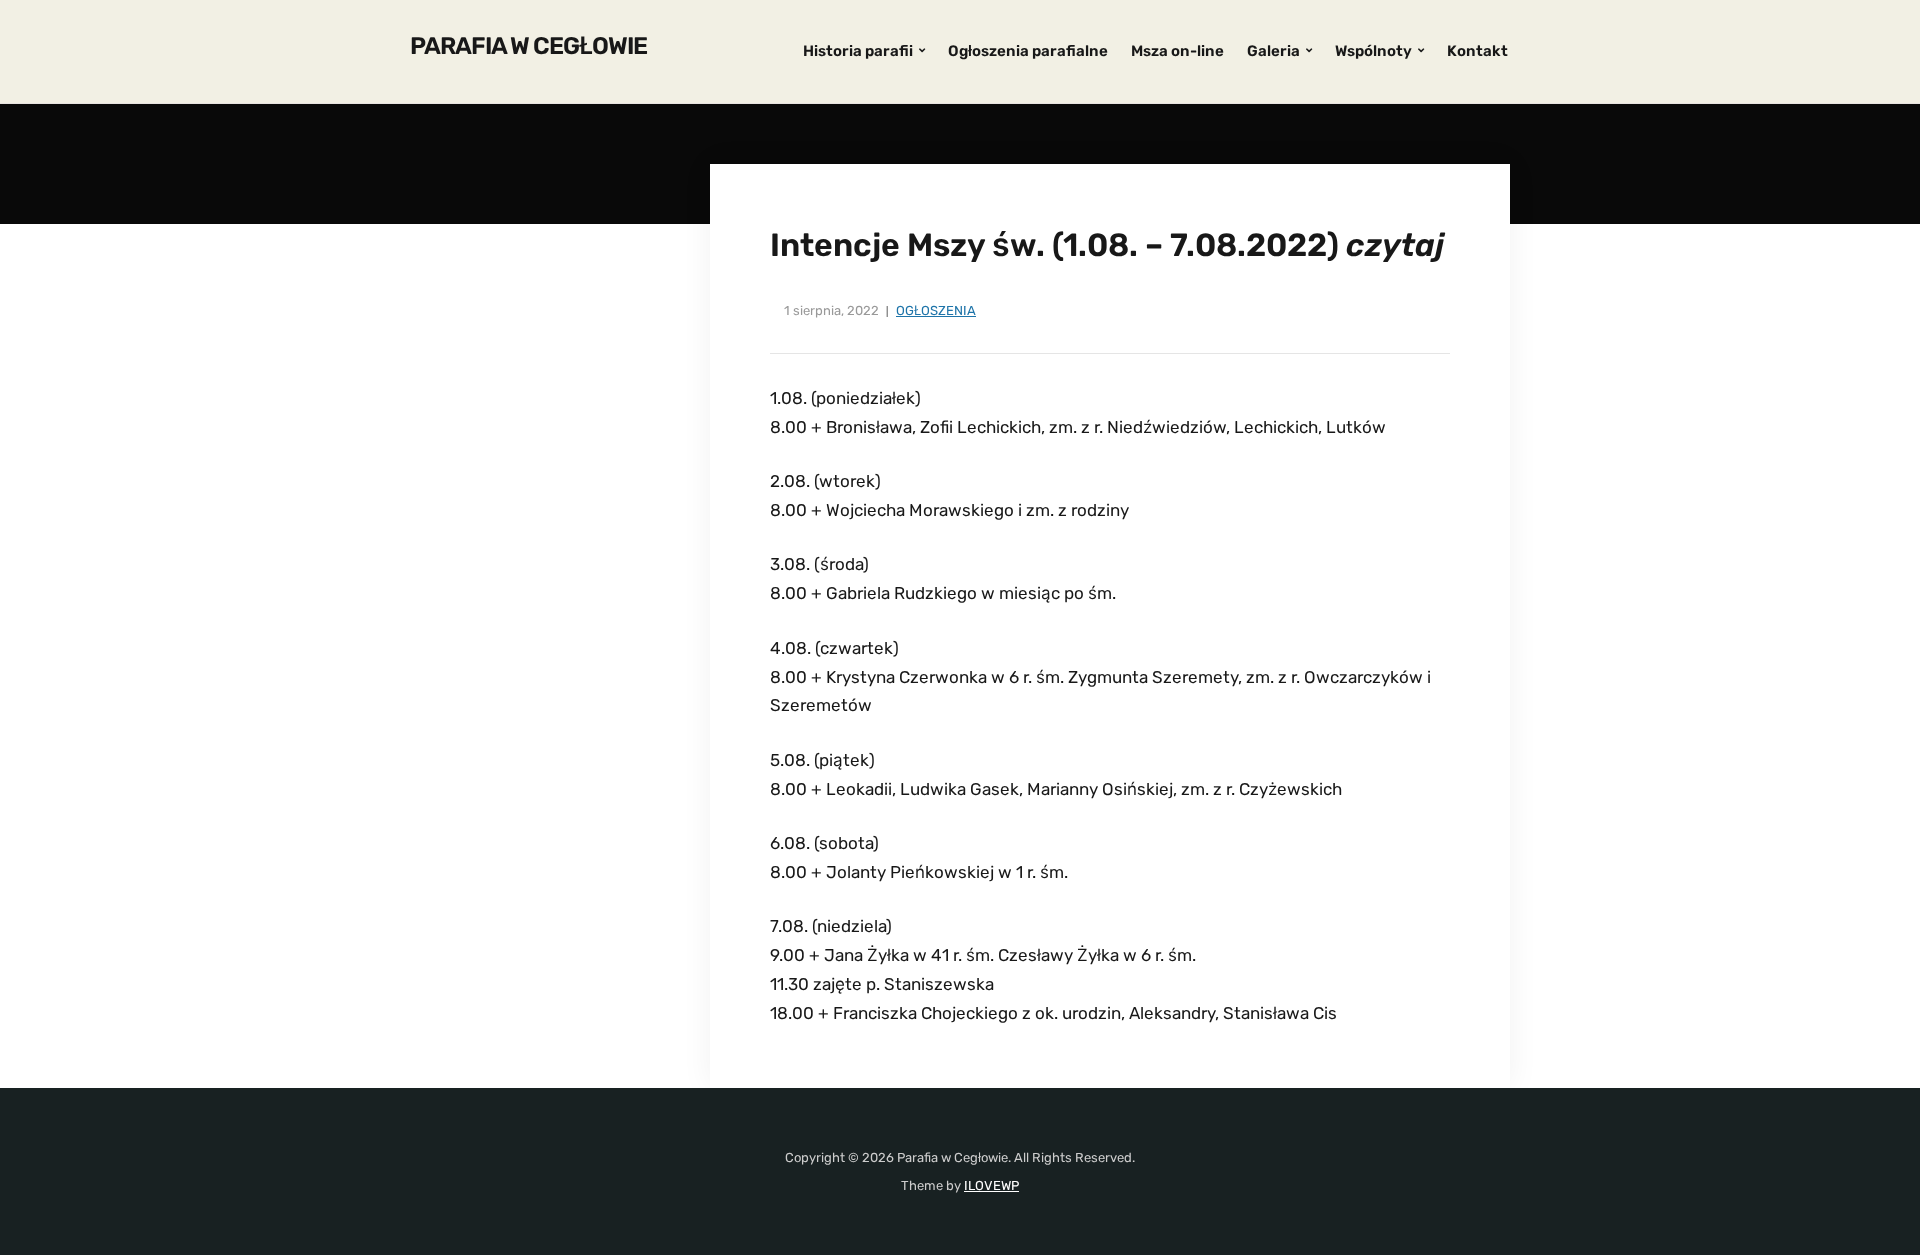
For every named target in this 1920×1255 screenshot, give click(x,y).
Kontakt (1477, 51)
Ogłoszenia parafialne (1028, 51)
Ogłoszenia (936, 310)
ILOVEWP (991, 1185)
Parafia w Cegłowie (528, 46)
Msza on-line (1177, 51)
